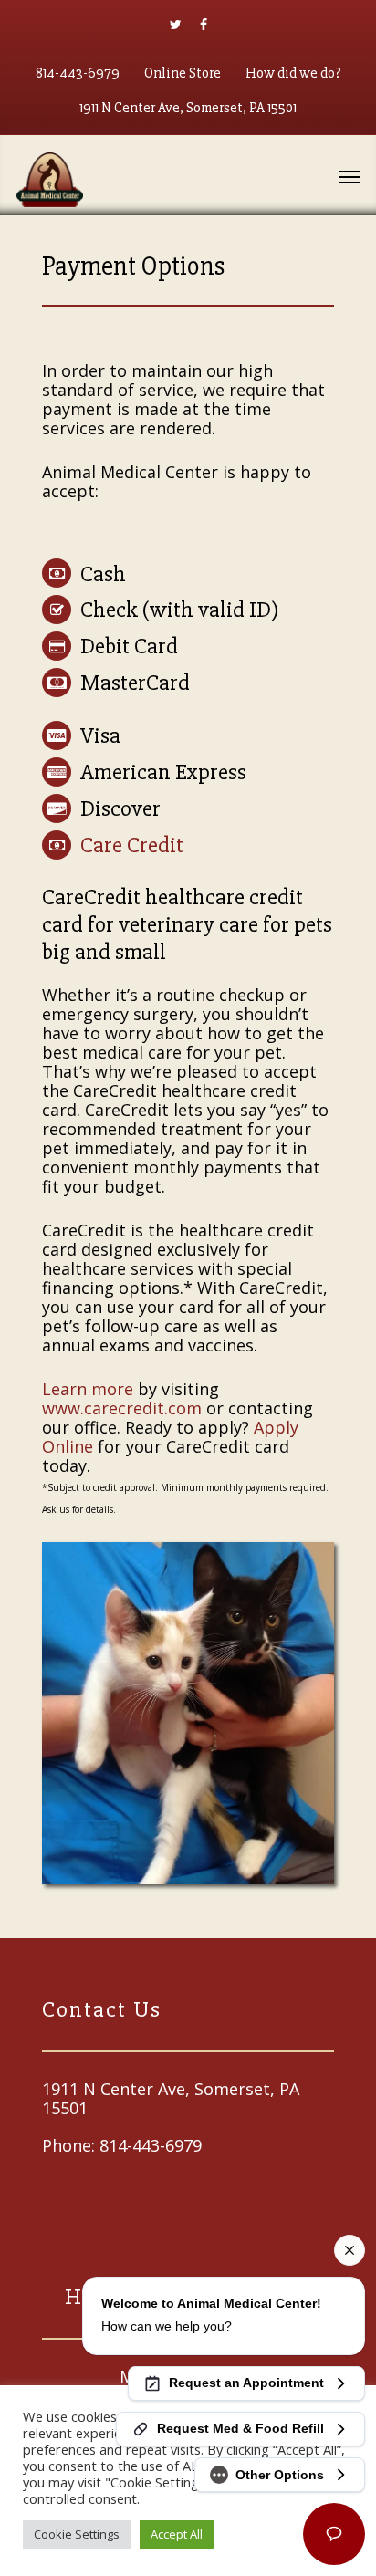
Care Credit (132, 845)
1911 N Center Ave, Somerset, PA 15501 (188, 108)
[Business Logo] (162, 177)
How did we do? (293, 73)
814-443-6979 (78, 73)
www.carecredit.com (122, 1408)
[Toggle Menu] (350, 176)
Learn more (88, 1389)
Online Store (183, 73)
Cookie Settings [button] (77, 2534)
